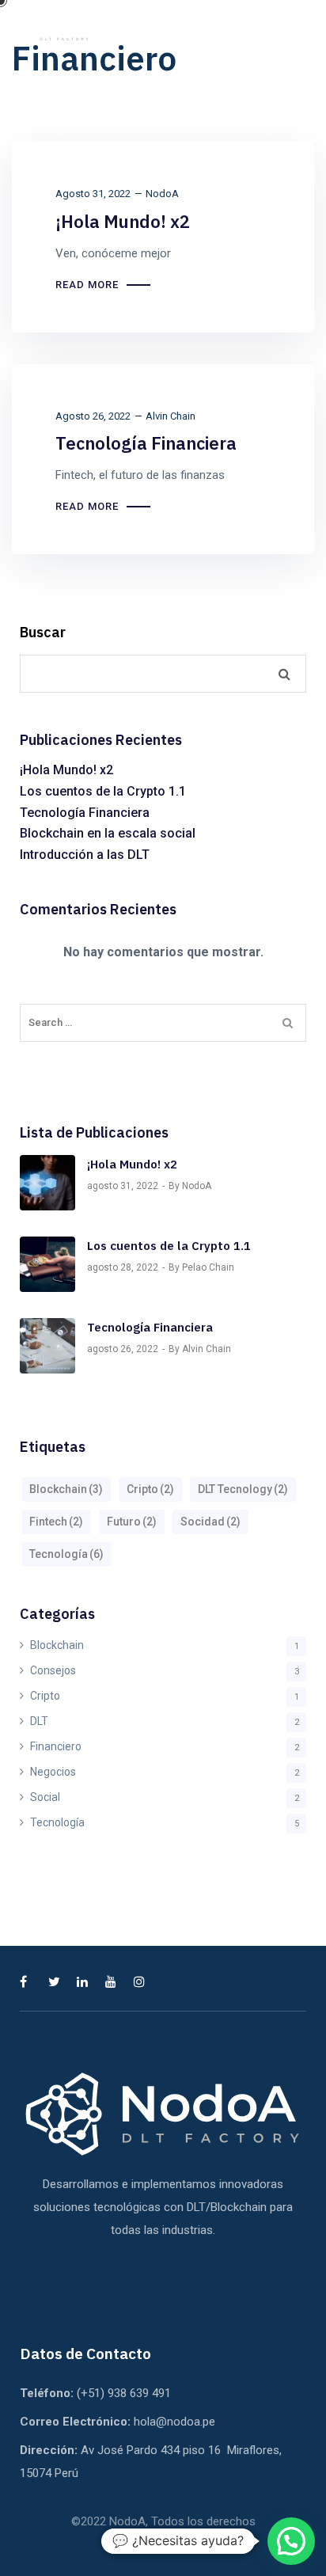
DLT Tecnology (243, 1489)
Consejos (53, 1670)
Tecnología (66, 1554)
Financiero (56, 1746)
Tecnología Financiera (146, 443)
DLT (39, 1721)
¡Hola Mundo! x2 (123, 221)
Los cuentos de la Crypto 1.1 (103, 791)
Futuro (132, 1522)
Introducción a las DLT (85, 855)
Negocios (53, 1772)
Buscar (43, 633)
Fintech (56, 1522)
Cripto (150, 1489)
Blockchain (66, 1489)
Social (45, 1797)
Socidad (210, 1522)
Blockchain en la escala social (108, 833)
